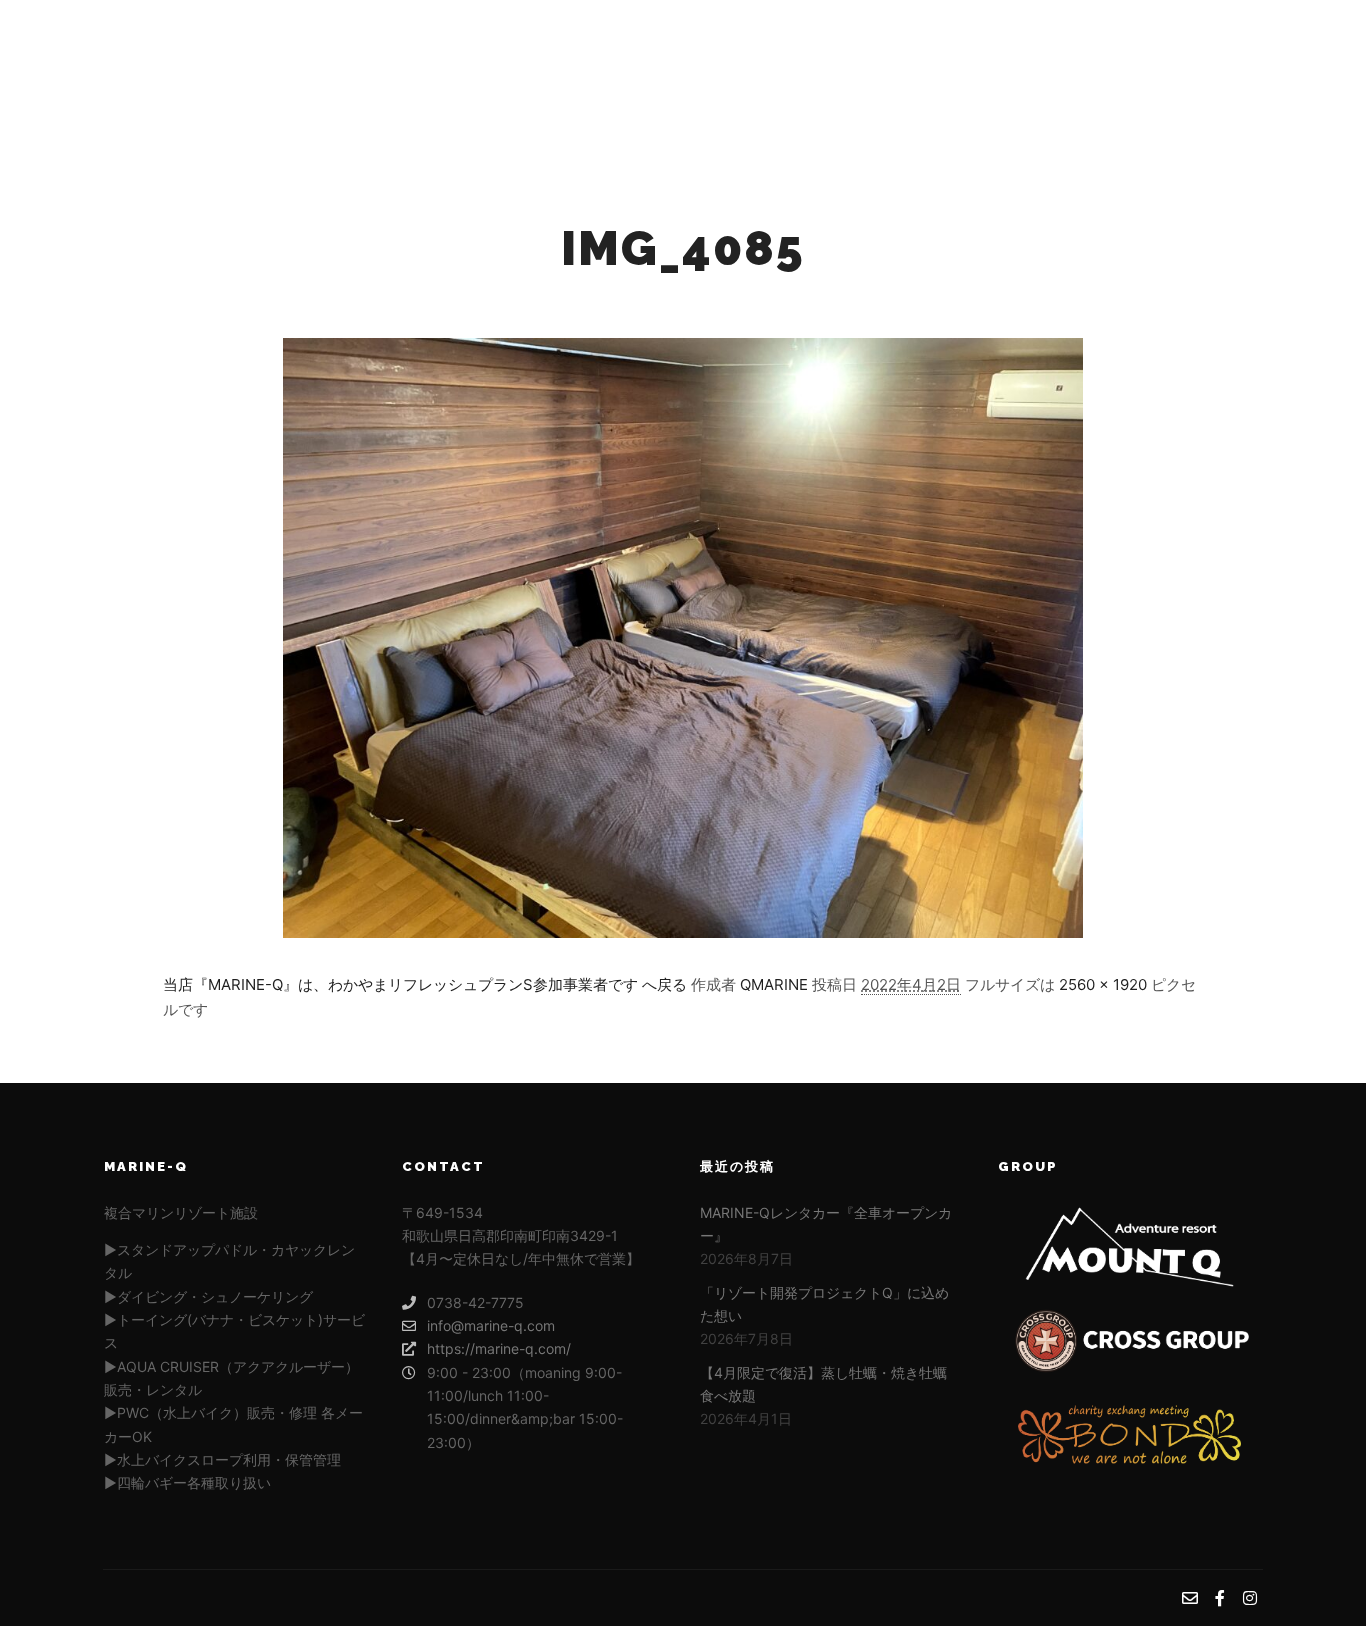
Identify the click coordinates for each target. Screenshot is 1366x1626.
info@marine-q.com (491, 1325)
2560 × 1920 (1103, 984)
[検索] (1092, 80)
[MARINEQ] (213, 80)
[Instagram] (1250, 80)
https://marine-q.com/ (499, 1348)
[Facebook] (1220, 80)
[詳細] (1128, 80)
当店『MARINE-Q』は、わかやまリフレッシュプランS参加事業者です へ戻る (425, 984)
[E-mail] (1190, 80)
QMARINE (774, 984)
